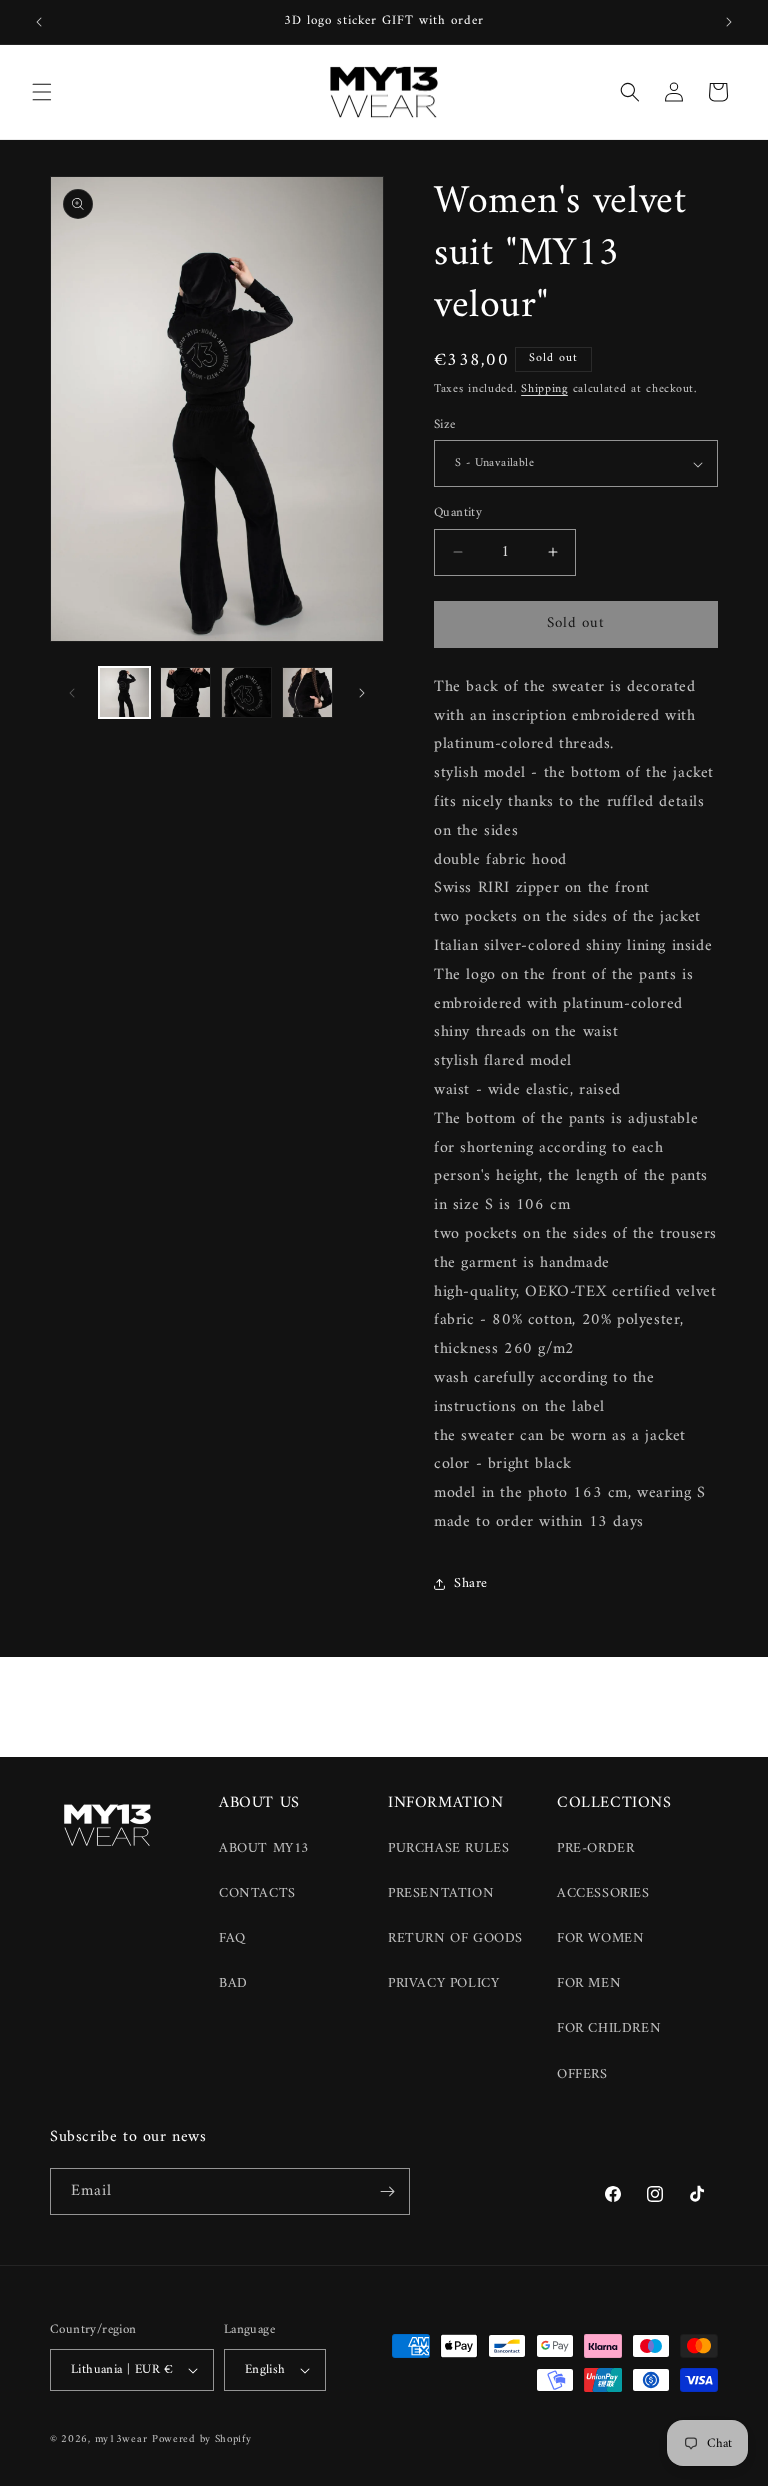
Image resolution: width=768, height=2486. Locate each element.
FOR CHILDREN (609, 2028)
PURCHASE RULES (448, 1848)
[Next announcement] (729, 22)
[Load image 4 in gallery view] (307, 692)
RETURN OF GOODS (455, 1938)
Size (445, 425)
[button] (42, 92)
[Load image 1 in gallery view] (124, 692)
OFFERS (582, 2074)
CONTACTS (257, 1893)
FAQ (232, 1938)
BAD (233, 1983)
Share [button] (471, 1583)
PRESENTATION (441, 1893)
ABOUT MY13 (264, 1848)
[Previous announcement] (39, 22)
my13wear (121, 2439)
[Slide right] (362, 693)
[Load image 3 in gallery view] (246, 692)
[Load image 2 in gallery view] (185, 692)
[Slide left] (72, 693)
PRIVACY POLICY (443, 1983)
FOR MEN (589, 1983)
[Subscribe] (387, 2191)
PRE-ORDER (595, 1848)
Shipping (544, 389)
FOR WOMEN (600, 1938)
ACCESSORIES (603, 1893)
